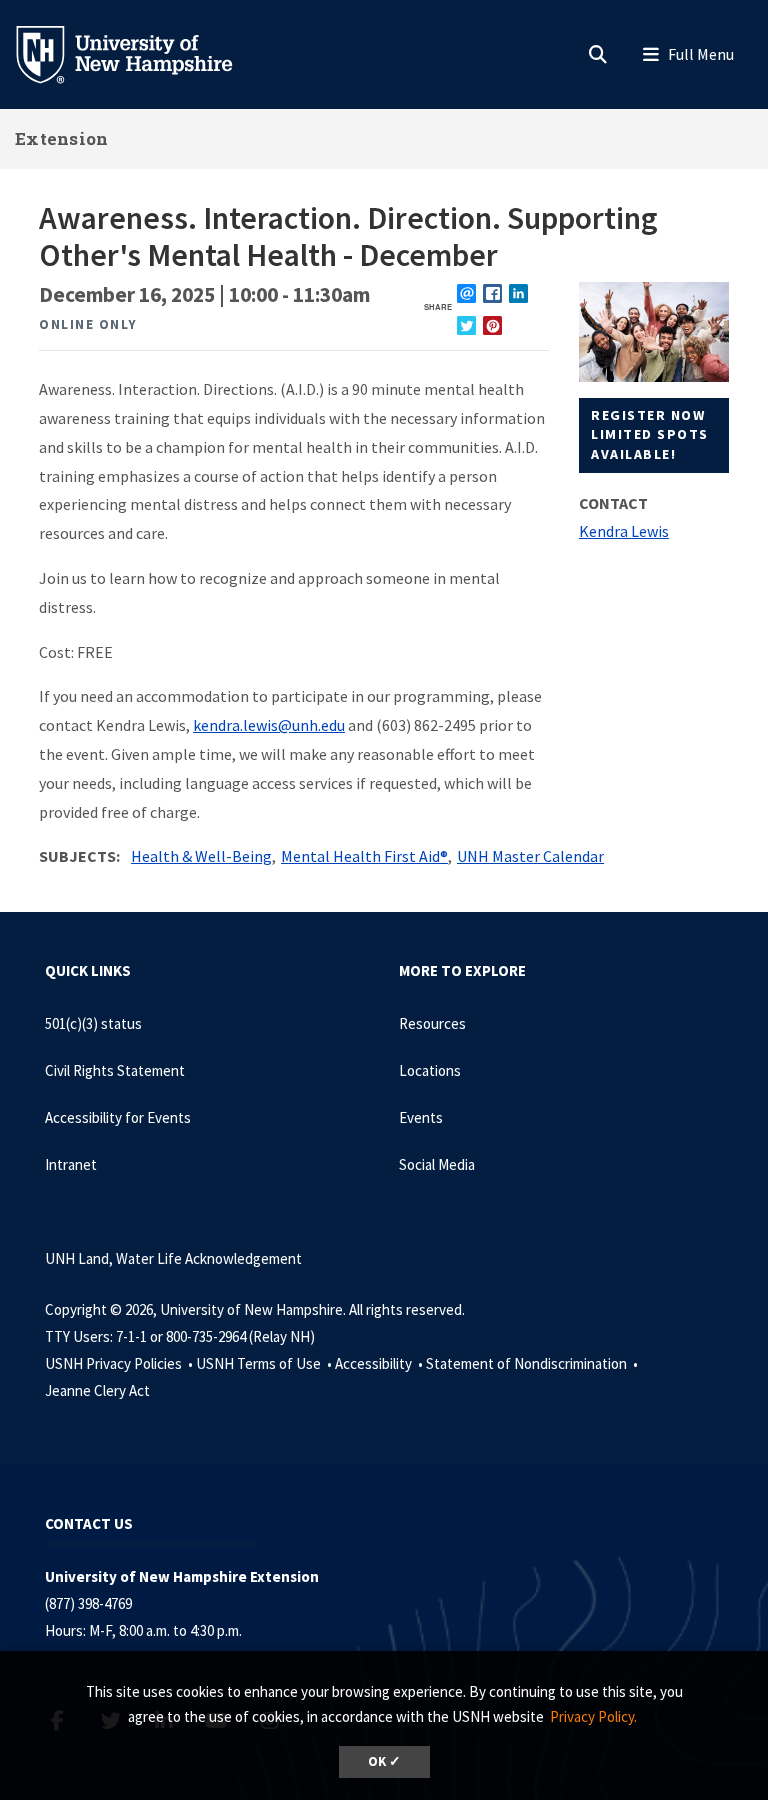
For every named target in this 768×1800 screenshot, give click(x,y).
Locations (430, 1070)
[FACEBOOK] (492, 293)
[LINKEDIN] (518, 293)
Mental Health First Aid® (364, 856)
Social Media (437, 1164)
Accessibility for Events (118, 1117)
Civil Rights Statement (115, 1070)
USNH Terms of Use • (265, 1363)
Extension (62, 138)
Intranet (71, 1164)
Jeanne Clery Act (97, 1390)
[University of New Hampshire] (140, 53)
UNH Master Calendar (530, 856)
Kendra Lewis (624, 531)
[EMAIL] (466, 293)
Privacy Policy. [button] (593, 1716)
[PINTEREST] (492, 325)
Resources (432, 1023)
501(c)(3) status (93, 1023)
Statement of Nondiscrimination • (533, 1363)
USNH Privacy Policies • (120, 1363)
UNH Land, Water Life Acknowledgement (173, 1258)
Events (421, 1117)
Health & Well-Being (201, 856)
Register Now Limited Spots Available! (650, 434)
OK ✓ (384, 1761)
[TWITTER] (466, 325)
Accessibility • (380, 1363)
